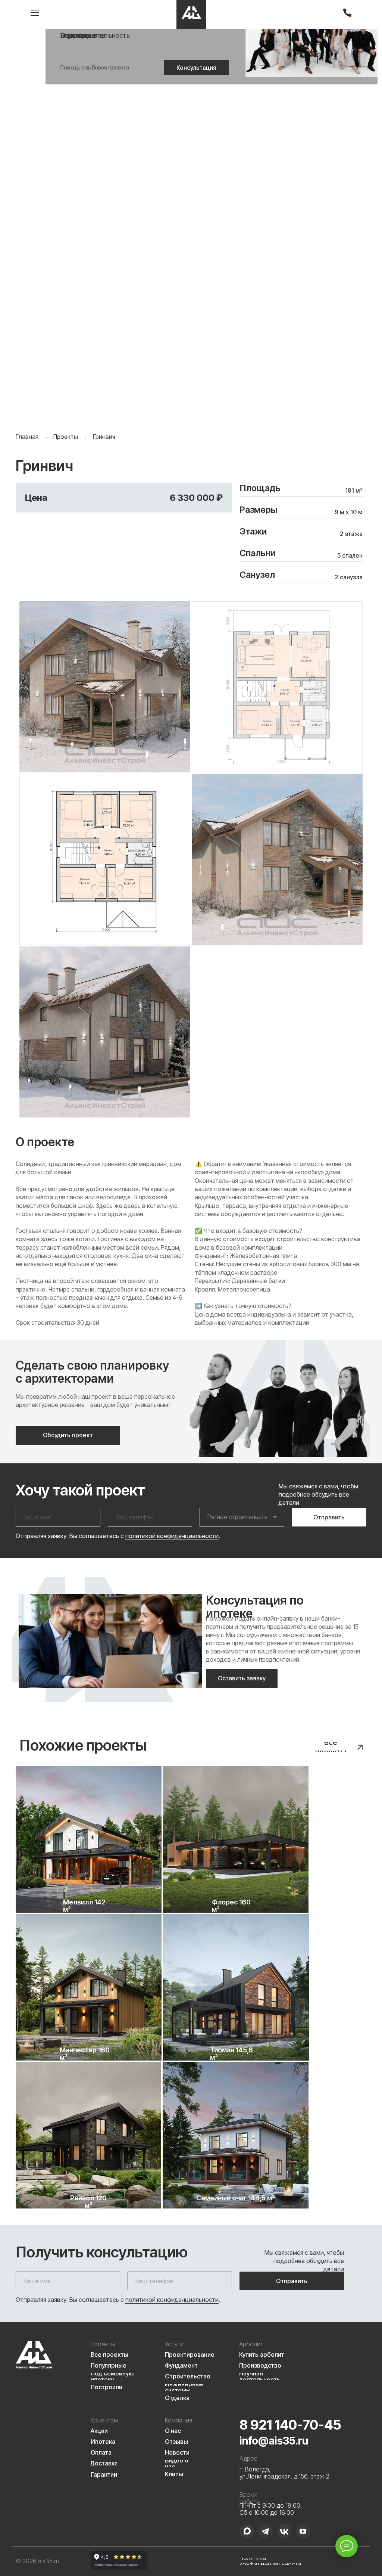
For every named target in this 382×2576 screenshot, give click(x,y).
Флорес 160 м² (231, 1906)
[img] (191, 15)
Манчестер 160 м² (85, 2054)
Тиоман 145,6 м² (231, 2054)
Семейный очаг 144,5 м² (236, 2198)
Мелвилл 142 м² (84, 1906)
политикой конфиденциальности (172, 1536)
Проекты (66, 437)
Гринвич (104, 437)
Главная (27, 437)
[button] (196, 68)
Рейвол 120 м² (88, 2202)
